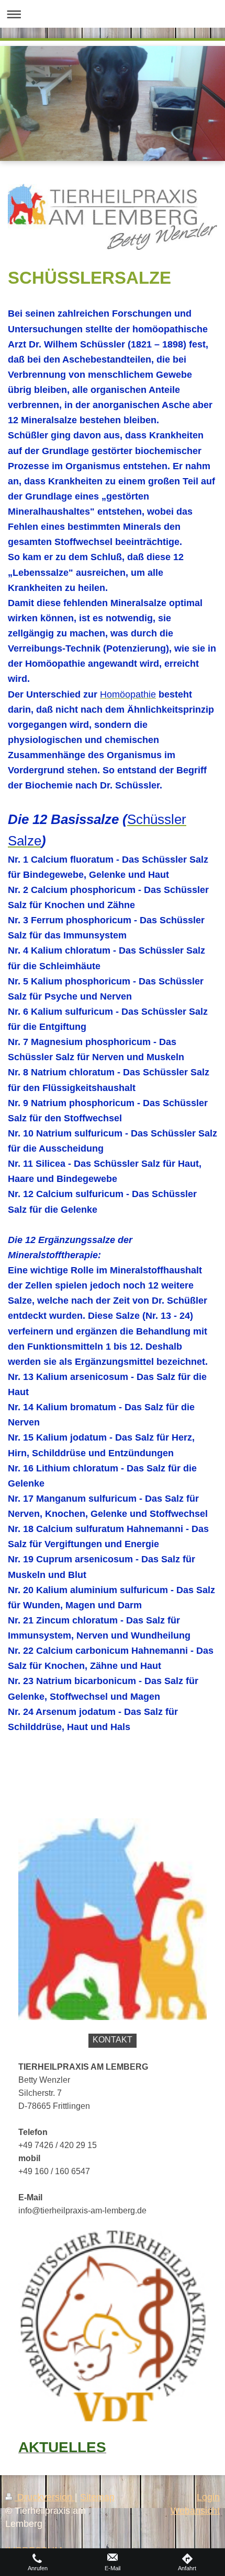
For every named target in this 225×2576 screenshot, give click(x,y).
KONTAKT (113, 2040)
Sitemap (97, 2497)
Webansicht (195, 2511)
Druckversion (45, 2497)
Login (208, 2497)
